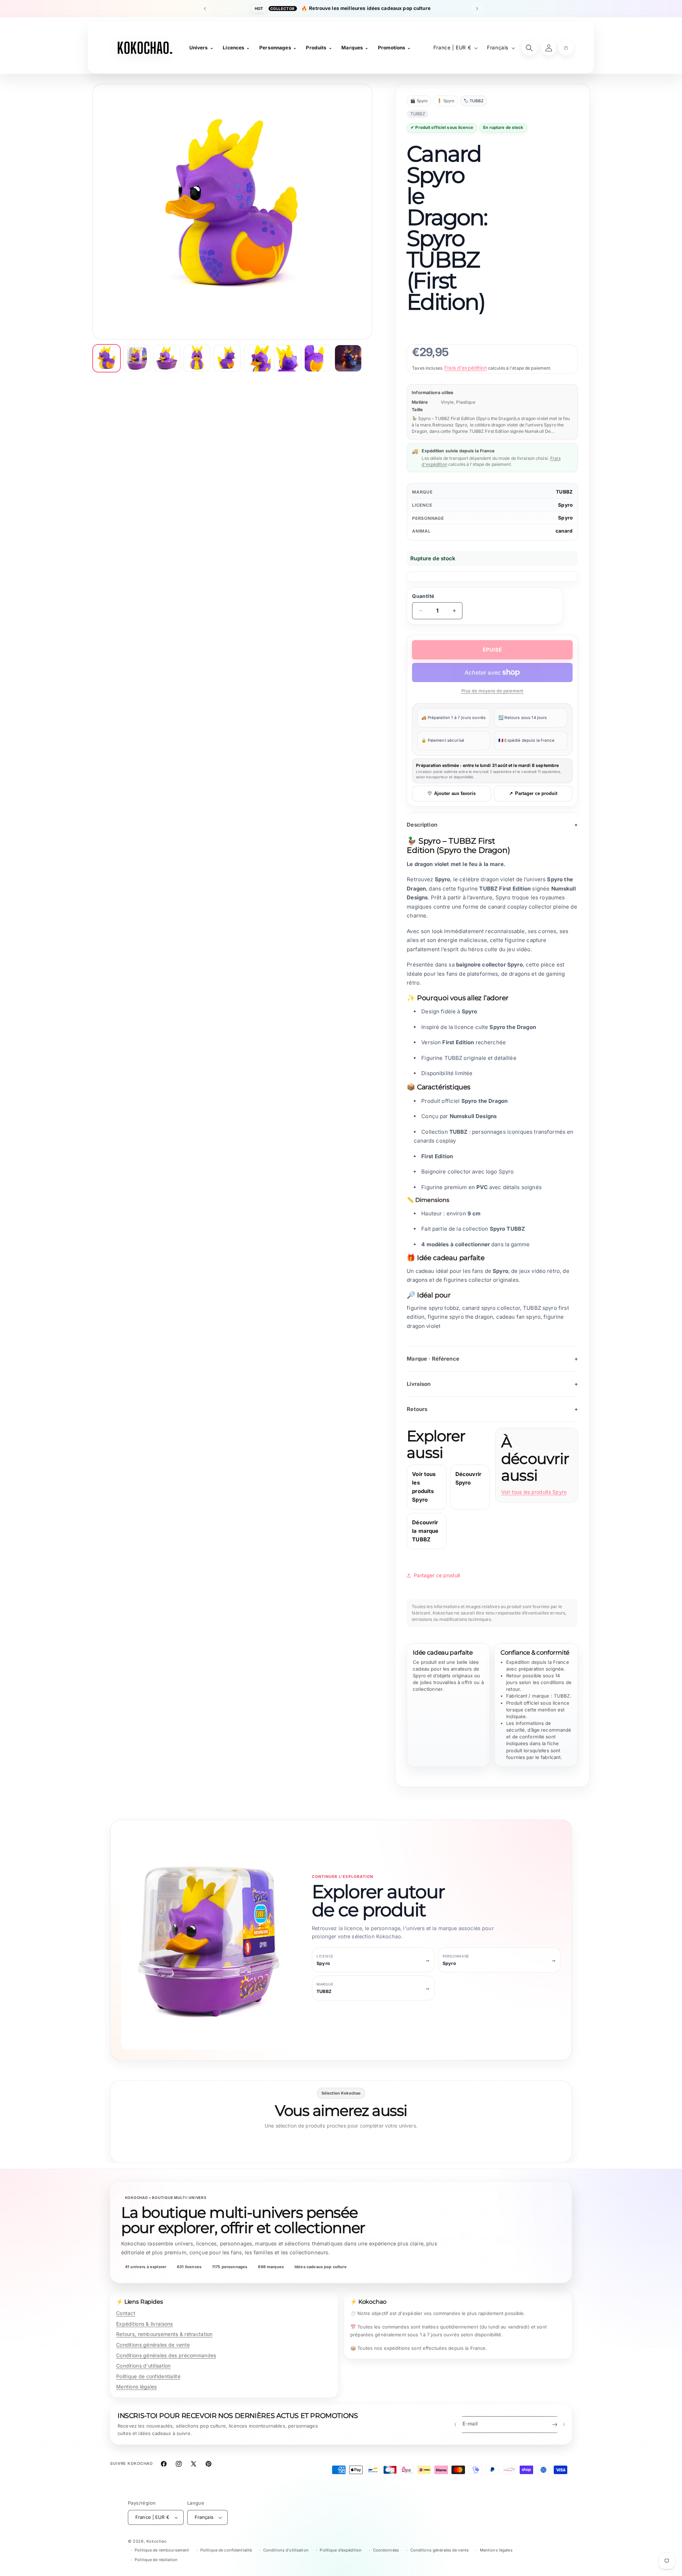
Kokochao (157, 2541)
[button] (566, 48)
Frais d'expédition (466, 368)
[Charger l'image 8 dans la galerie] (318, 358)
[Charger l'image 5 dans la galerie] (227, 358)
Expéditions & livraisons (145, 2324)
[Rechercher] (529, 48)
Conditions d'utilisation (144, 2366)
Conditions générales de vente (153, 2345)
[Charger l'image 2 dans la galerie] (137, 358)
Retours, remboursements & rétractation (164, 2334)
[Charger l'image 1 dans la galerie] (107, 358)
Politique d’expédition (341, 2550)
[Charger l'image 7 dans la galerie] (288, 358)
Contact (126, 2313)
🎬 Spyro (419, 101)
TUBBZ (564, 492)
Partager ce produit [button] (437, 1575)
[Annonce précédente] (205, 9)
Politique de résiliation (156, 2560)
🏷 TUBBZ (473, 101)
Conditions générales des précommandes (166, 2355)
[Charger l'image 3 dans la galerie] (167, 358)
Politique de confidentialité (148, 2376)
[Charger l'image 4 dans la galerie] (197, 358)
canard (564, 531)
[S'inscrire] (554, 2425)
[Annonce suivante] (477, 9)
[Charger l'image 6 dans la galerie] (258, 358)
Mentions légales (136, 2387)
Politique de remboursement (162, 2550)
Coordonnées (386, 2550)
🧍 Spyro (446, 101)
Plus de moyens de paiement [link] (492, 691)
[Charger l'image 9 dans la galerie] (348, 358)
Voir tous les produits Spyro (534, 1492)
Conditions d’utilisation (286, 2550)
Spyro (565, 505)
